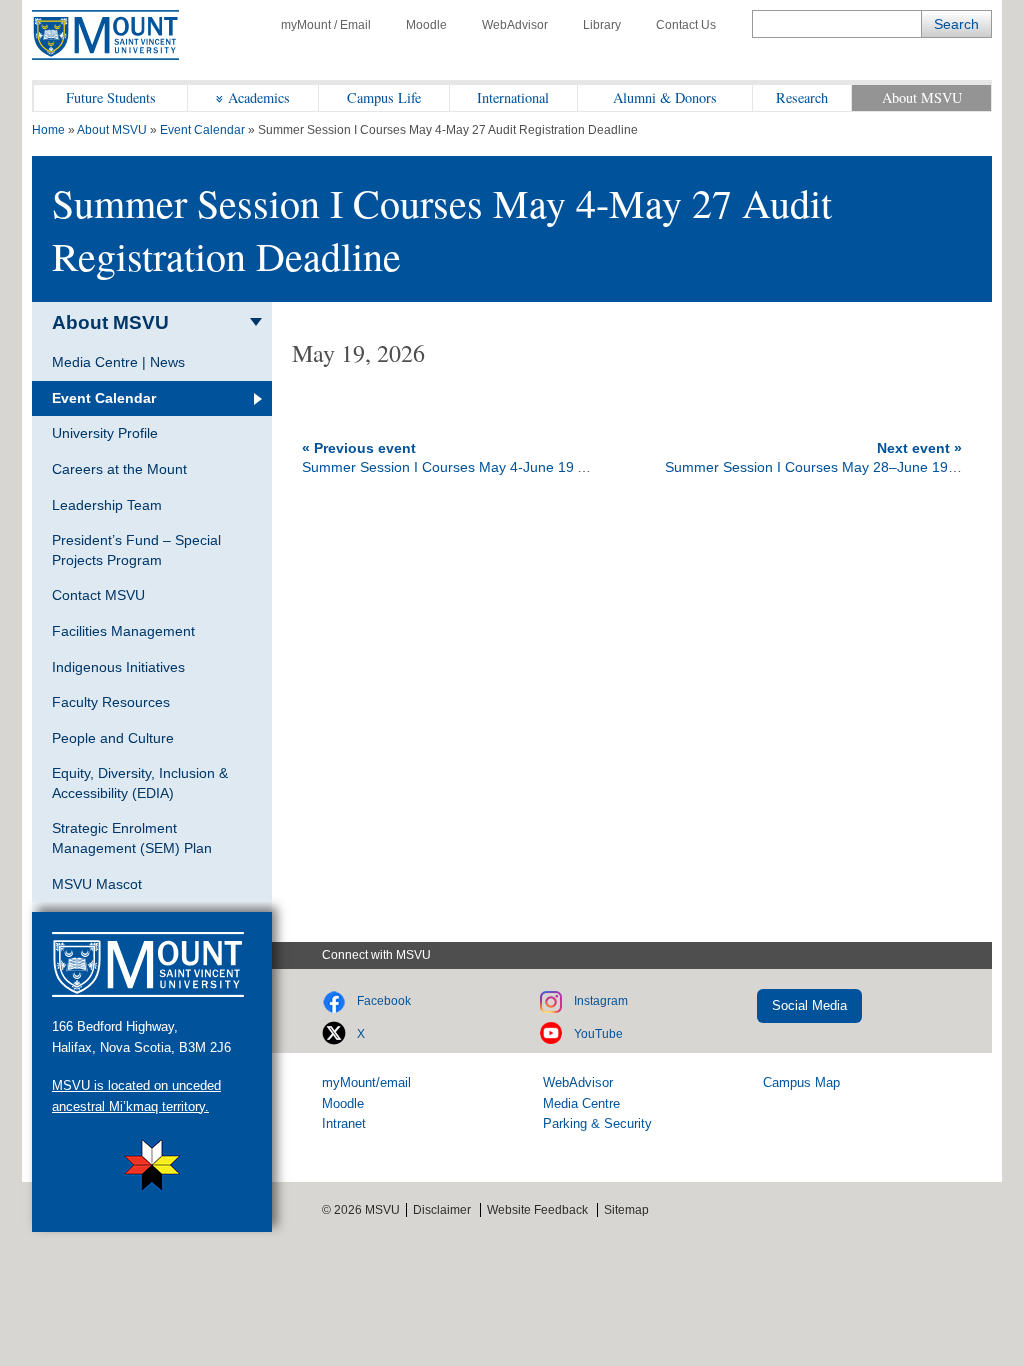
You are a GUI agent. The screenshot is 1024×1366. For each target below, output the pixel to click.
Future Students (111, 97)
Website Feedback (537, 1210)
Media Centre (581, 1103)
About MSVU (922, 97)
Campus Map (801, 1082)
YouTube (598, 1034)
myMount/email (366, 1082)
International (513, 97)
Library (602, 25)
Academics (259, 97)
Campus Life (384, 97)
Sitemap (626, 1210)
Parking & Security (597, 1123)
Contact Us (686, 25)
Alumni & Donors (665, 97)
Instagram (601, 1001)
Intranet (344, 1123)
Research (802, 97)
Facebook (384, 1001)
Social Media (809, 1005)
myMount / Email (326, 25)
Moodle (426, 25)
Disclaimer (442, 1210)
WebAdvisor (515, 25)
